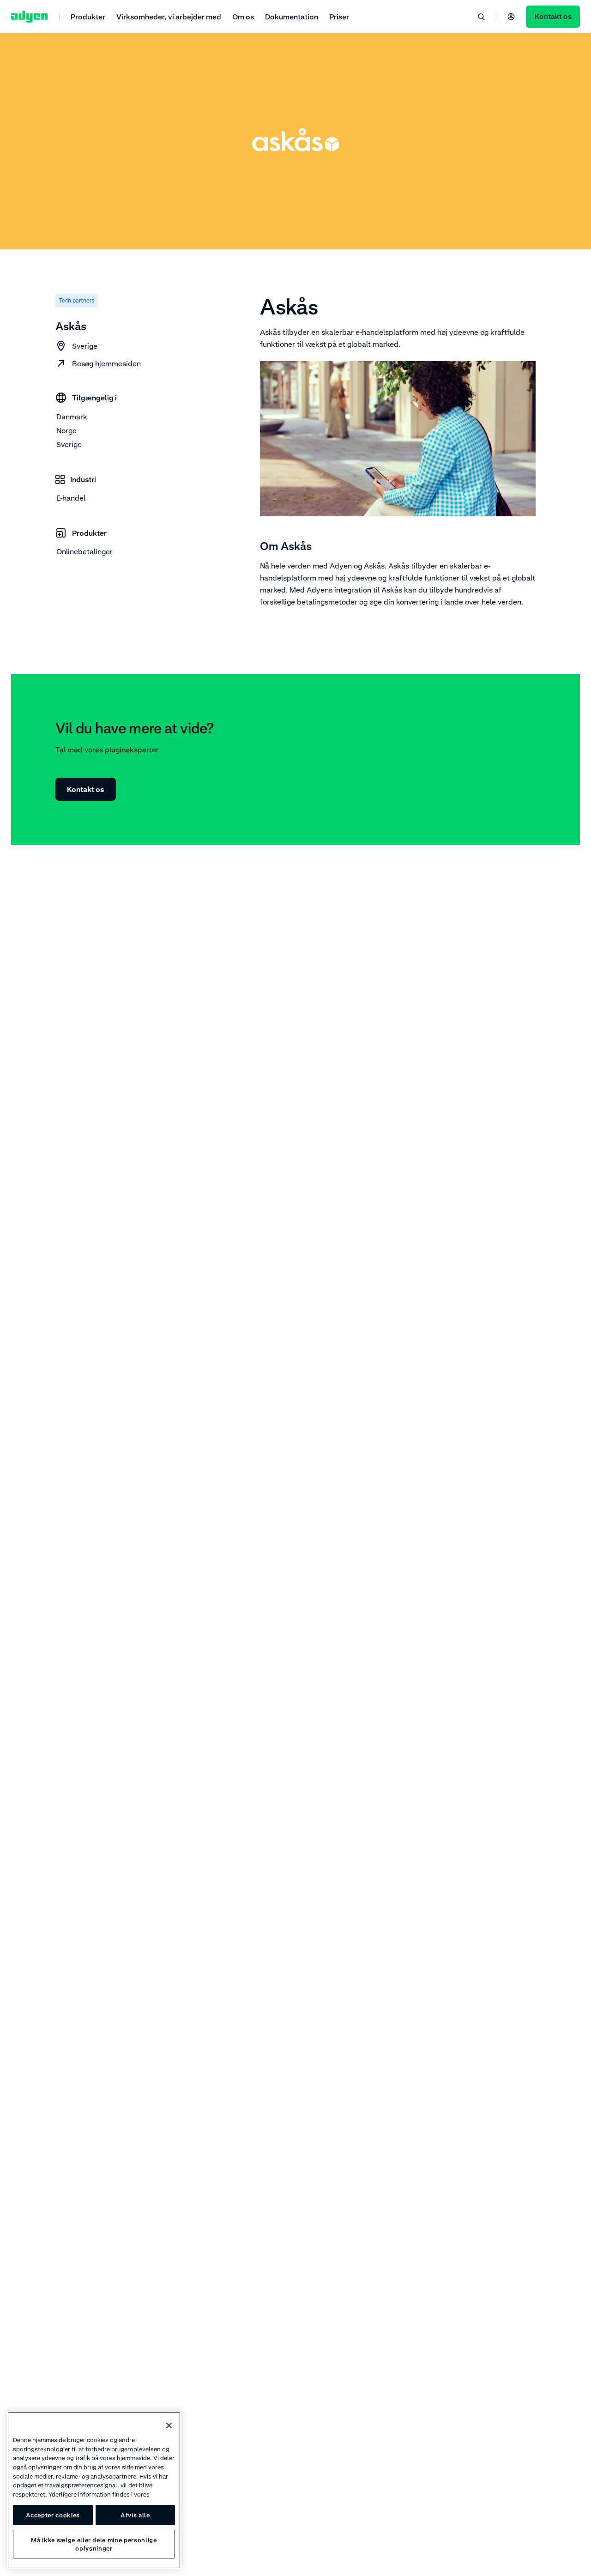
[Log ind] (511, 17)
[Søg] (481, 17)
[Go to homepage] (30, 17)
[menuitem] (88, 16)
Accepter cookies (53, 2515)
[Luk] (169, 2425)
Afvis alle (135, 2515)
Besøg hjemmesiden (106, 363)
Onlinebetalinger (84, 551)
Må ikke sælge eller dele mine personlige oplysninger (94, 2544)
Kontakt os (86, 789)
